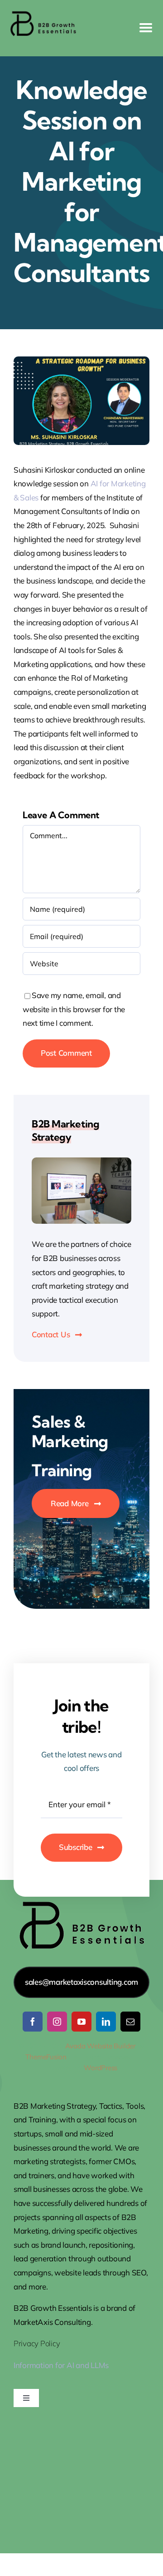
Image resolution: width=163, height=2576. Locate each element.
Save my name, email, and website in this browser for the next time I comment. (74, 1009)
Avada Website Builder (100, 2046)
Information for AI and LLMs (61, 2365)
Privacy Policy (37, 2343)
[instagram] (57, 2022)
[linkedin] (106, 2022)
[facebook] (33, 2022)
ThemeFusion (46, 2057)
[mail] (130, 2022)
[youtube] (81, 2022)
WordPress (101, 2068)
